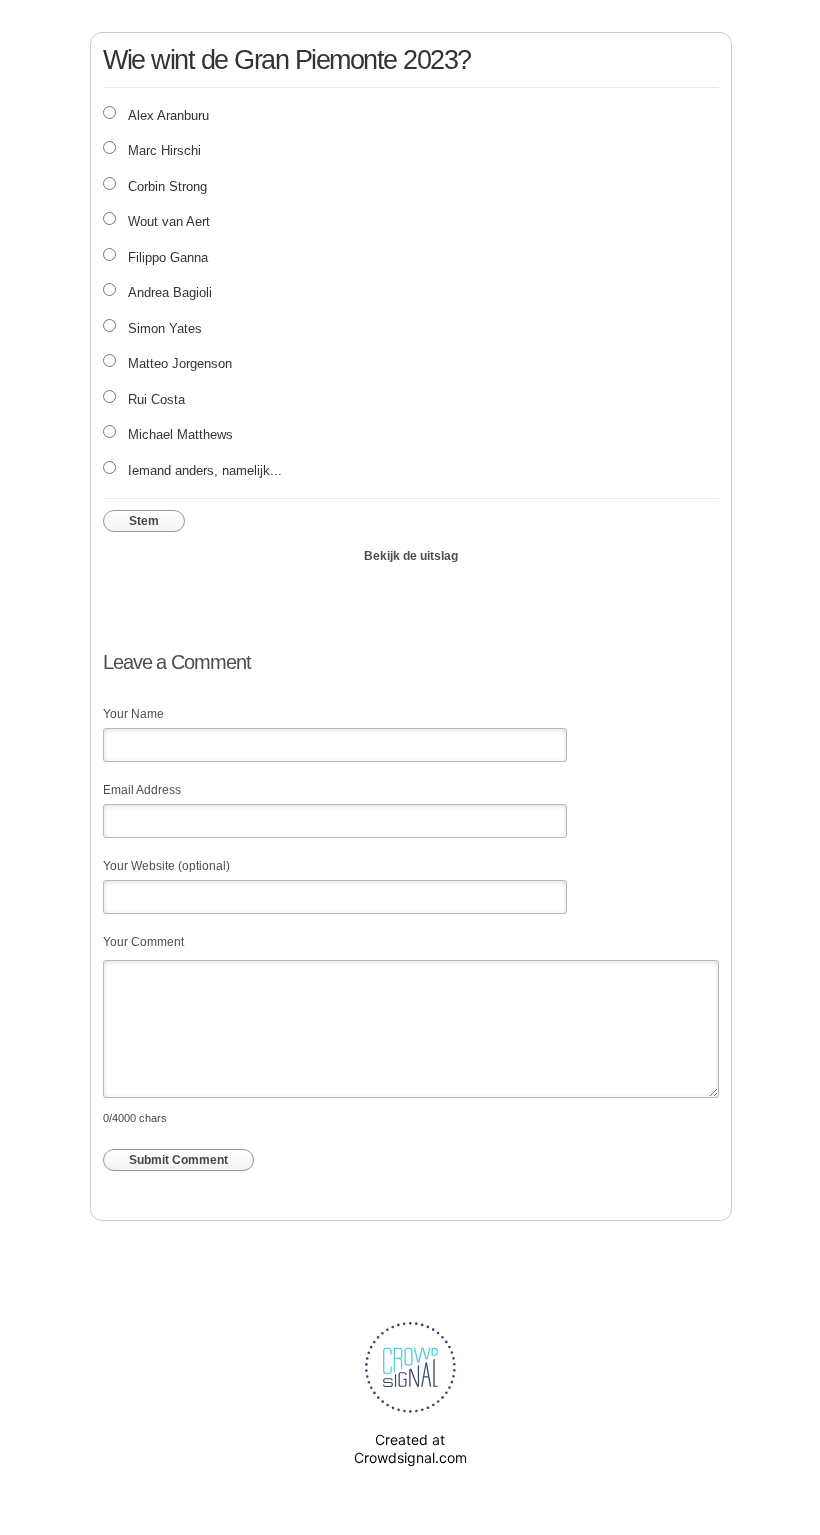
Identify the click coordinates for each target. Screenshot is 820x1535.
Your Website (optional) (166, 866)
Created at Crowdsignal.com (410, 1448)
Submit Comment (178, 1160)
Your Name (133, 714)
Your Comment (143, 942)
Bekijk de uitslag (411, 556)
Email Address (142, 790)
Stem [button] (144, 521)
